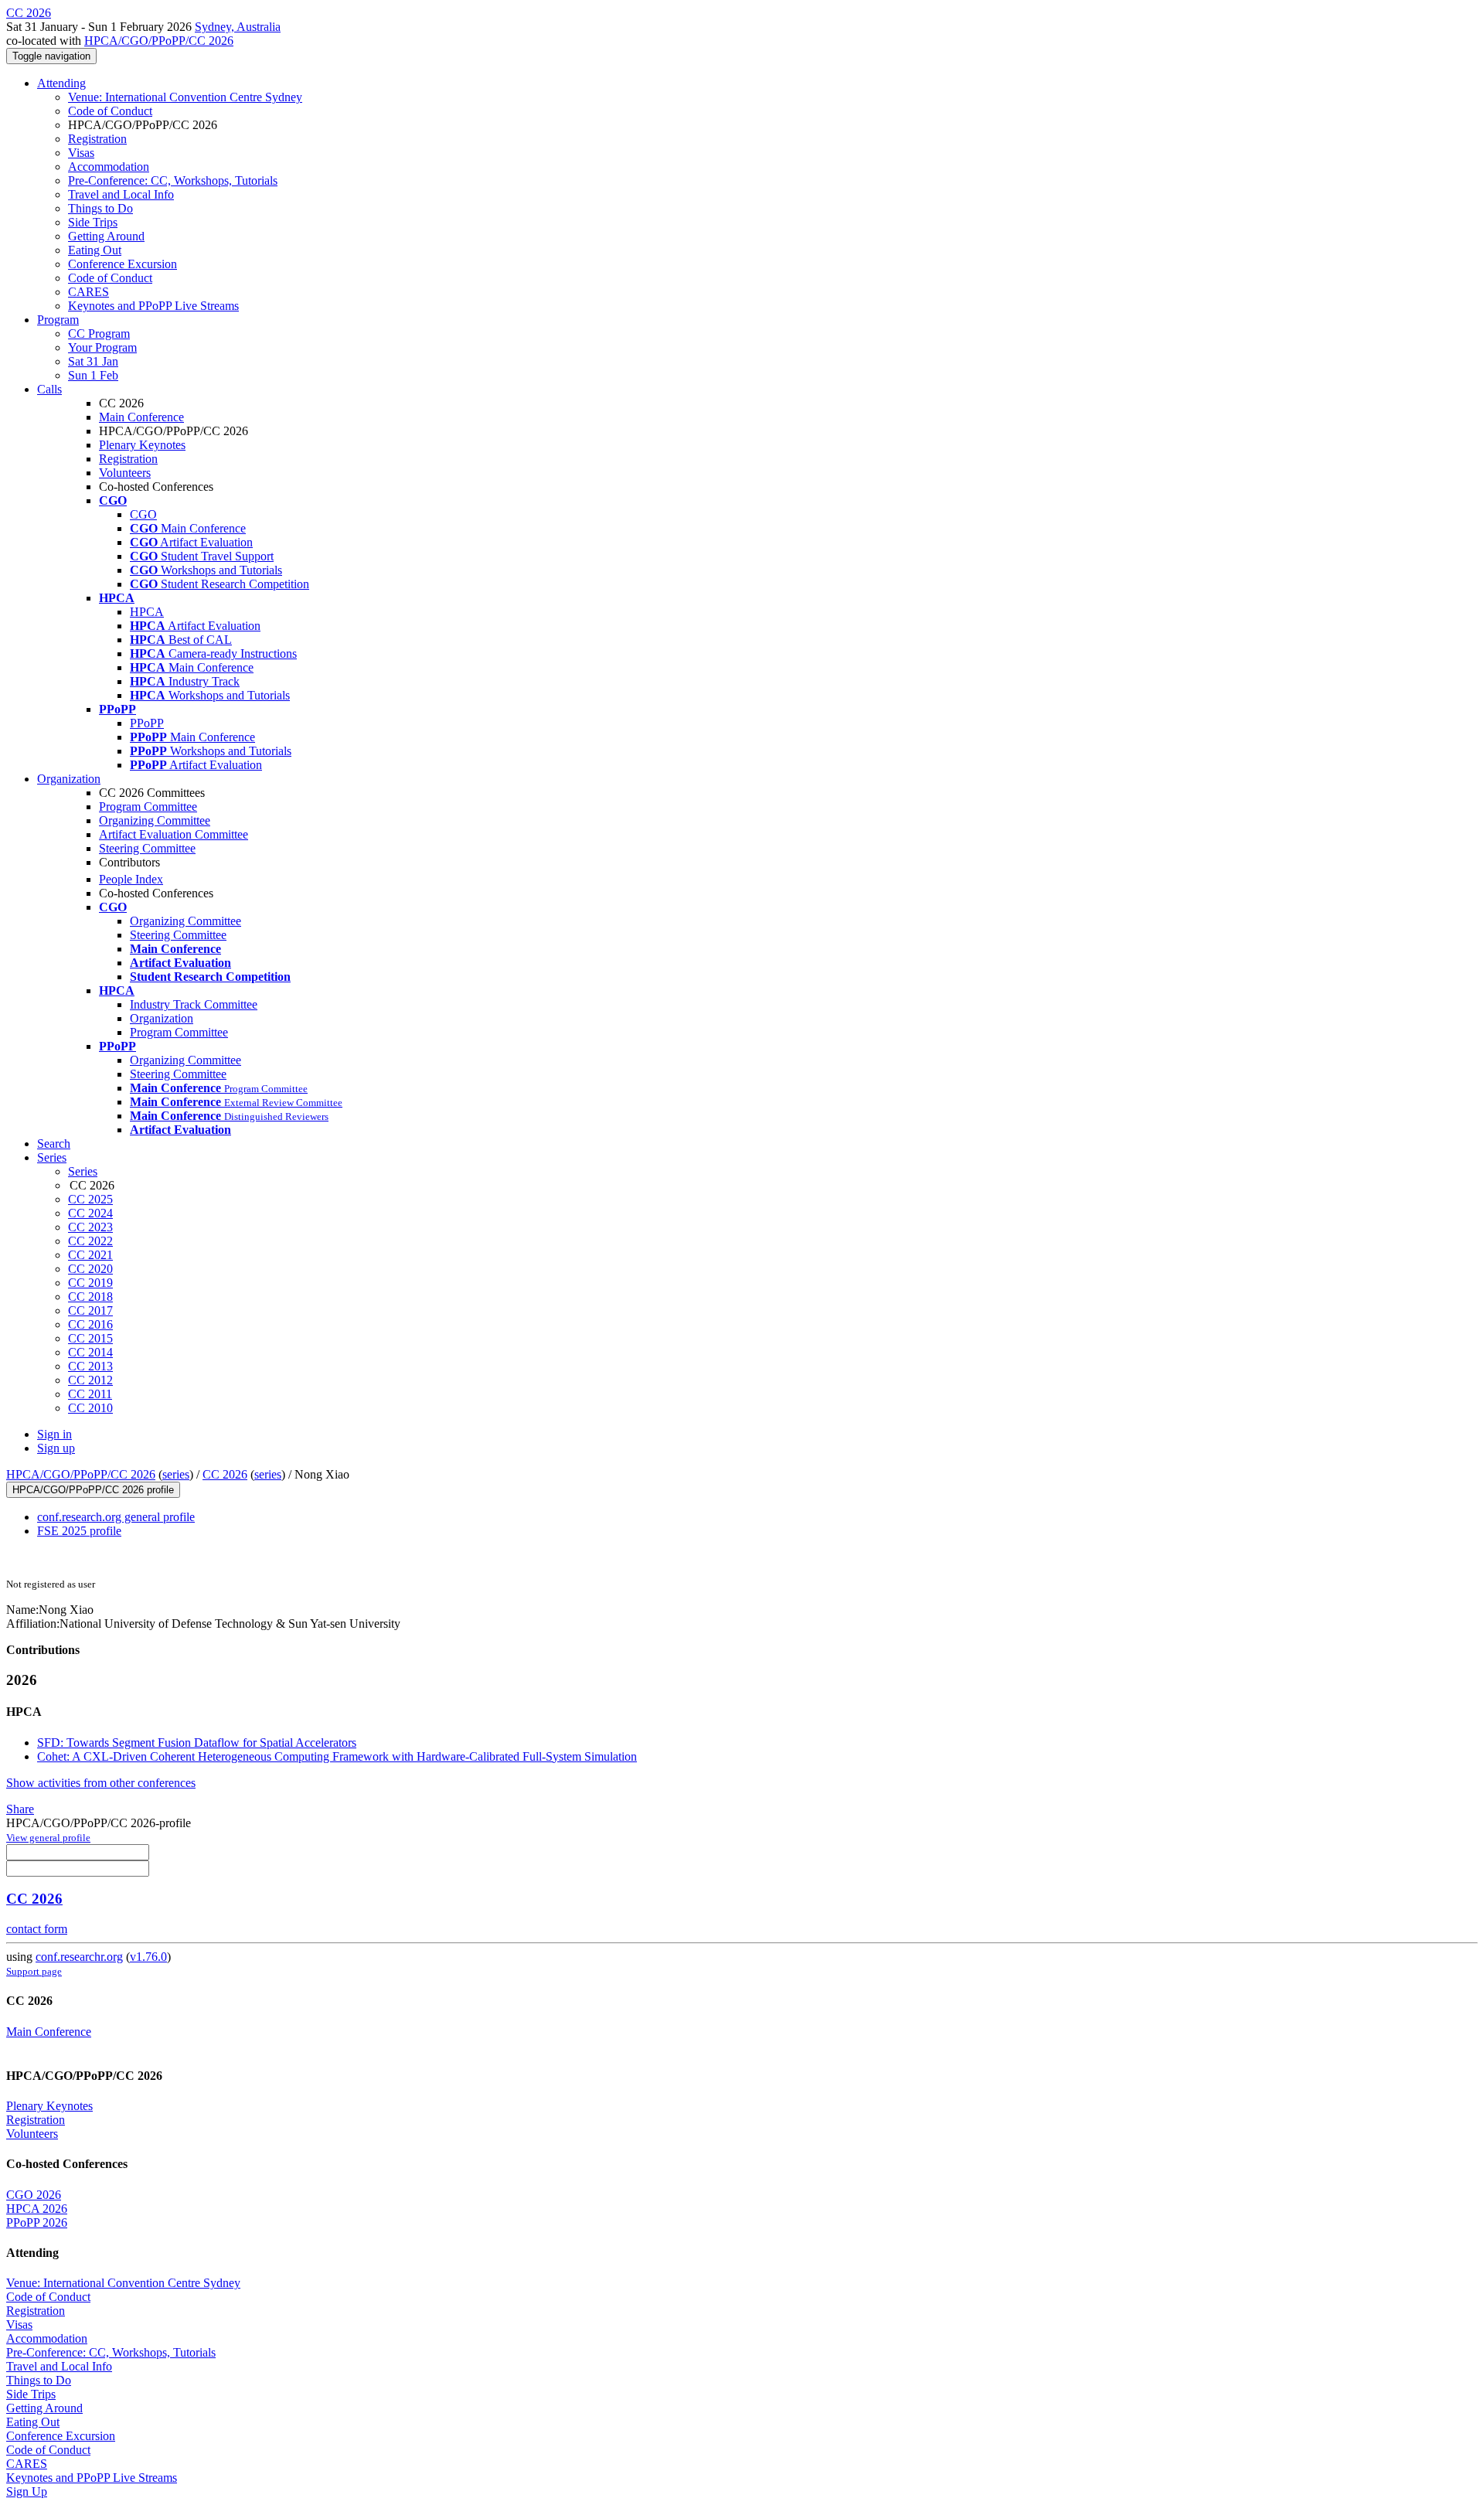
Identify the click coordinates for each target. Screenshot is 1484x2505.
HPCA (147, 612)
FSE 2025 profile (79, 1531)
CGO (143, 514)
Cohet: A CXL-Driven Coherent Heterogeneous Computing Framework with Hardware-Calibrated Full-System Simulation (337, 1756)
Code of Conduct (110, 111)
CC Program (99, 334)
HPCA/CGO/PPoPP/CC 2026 (159, 41)
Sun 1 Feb (93, 375)
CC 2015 (90, 1338)
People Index (131, 879)
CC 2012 (90, 1380)
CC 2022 (90, 1241)
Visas (81, 153)
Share (20, 1809)
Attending (61, 83)
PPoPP (147, 723)
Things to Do (100, 208)
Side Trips (93, 222)
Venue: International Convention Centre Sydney (185, 97)
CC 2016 (90, 1324)
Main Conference (141, 417)
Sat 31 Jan (93, 361)
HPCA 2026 (37, 2209)
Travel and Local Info (121, 194)
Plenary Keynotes (142, 445)
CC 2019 (90, 1283)
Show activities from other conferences (101, 1783)
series (176, 1474)
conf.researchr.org (79, 1957)
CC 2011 (90, 1394)
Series (83, 1171)
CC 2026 (225, 1474)
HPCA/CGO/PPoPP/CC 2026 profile (93, 1490)
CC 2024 (90, 1213)
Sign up (56, 1448)
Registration (97, 139)
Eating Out (95, 250)
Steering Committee (147, 848)
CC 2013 (90, 1366)
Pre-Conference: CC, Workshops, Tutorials (173, 180)
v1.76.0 (148, 1957)
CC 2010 (90, 1408)
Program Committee (148, 807)
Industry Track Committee (194, 1004)
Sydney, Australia (238, 27)
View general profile (48, 1838)
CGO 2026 (34, 2195)
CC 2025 (90, 1199)
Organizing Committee (155, 820)
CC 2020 (90, 1269)
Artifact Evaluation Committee (174, 834)
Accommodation (109, 167)
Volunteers (125, 473)
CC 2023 (90, 1227)
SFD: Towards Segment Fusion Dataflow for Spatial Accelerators (197, 1743)
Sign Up (27, 2491)
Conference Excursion (123, 264)
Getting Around (106, 236)
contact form (37, 1929)
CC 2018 (90, 1297)
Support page (34, 1971)
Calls (49, 389)
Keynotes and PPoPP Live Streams (153, 306)
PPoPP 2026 (37, 2223)
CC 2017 (90, 1310)
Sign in (54, 1434)
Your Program (102, 347)
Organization (69, 779)
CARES (88, 292)
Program (58, 320)
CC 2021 (90, 1255)
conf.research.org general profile (116, 1517)
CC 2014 (90, 1352)
